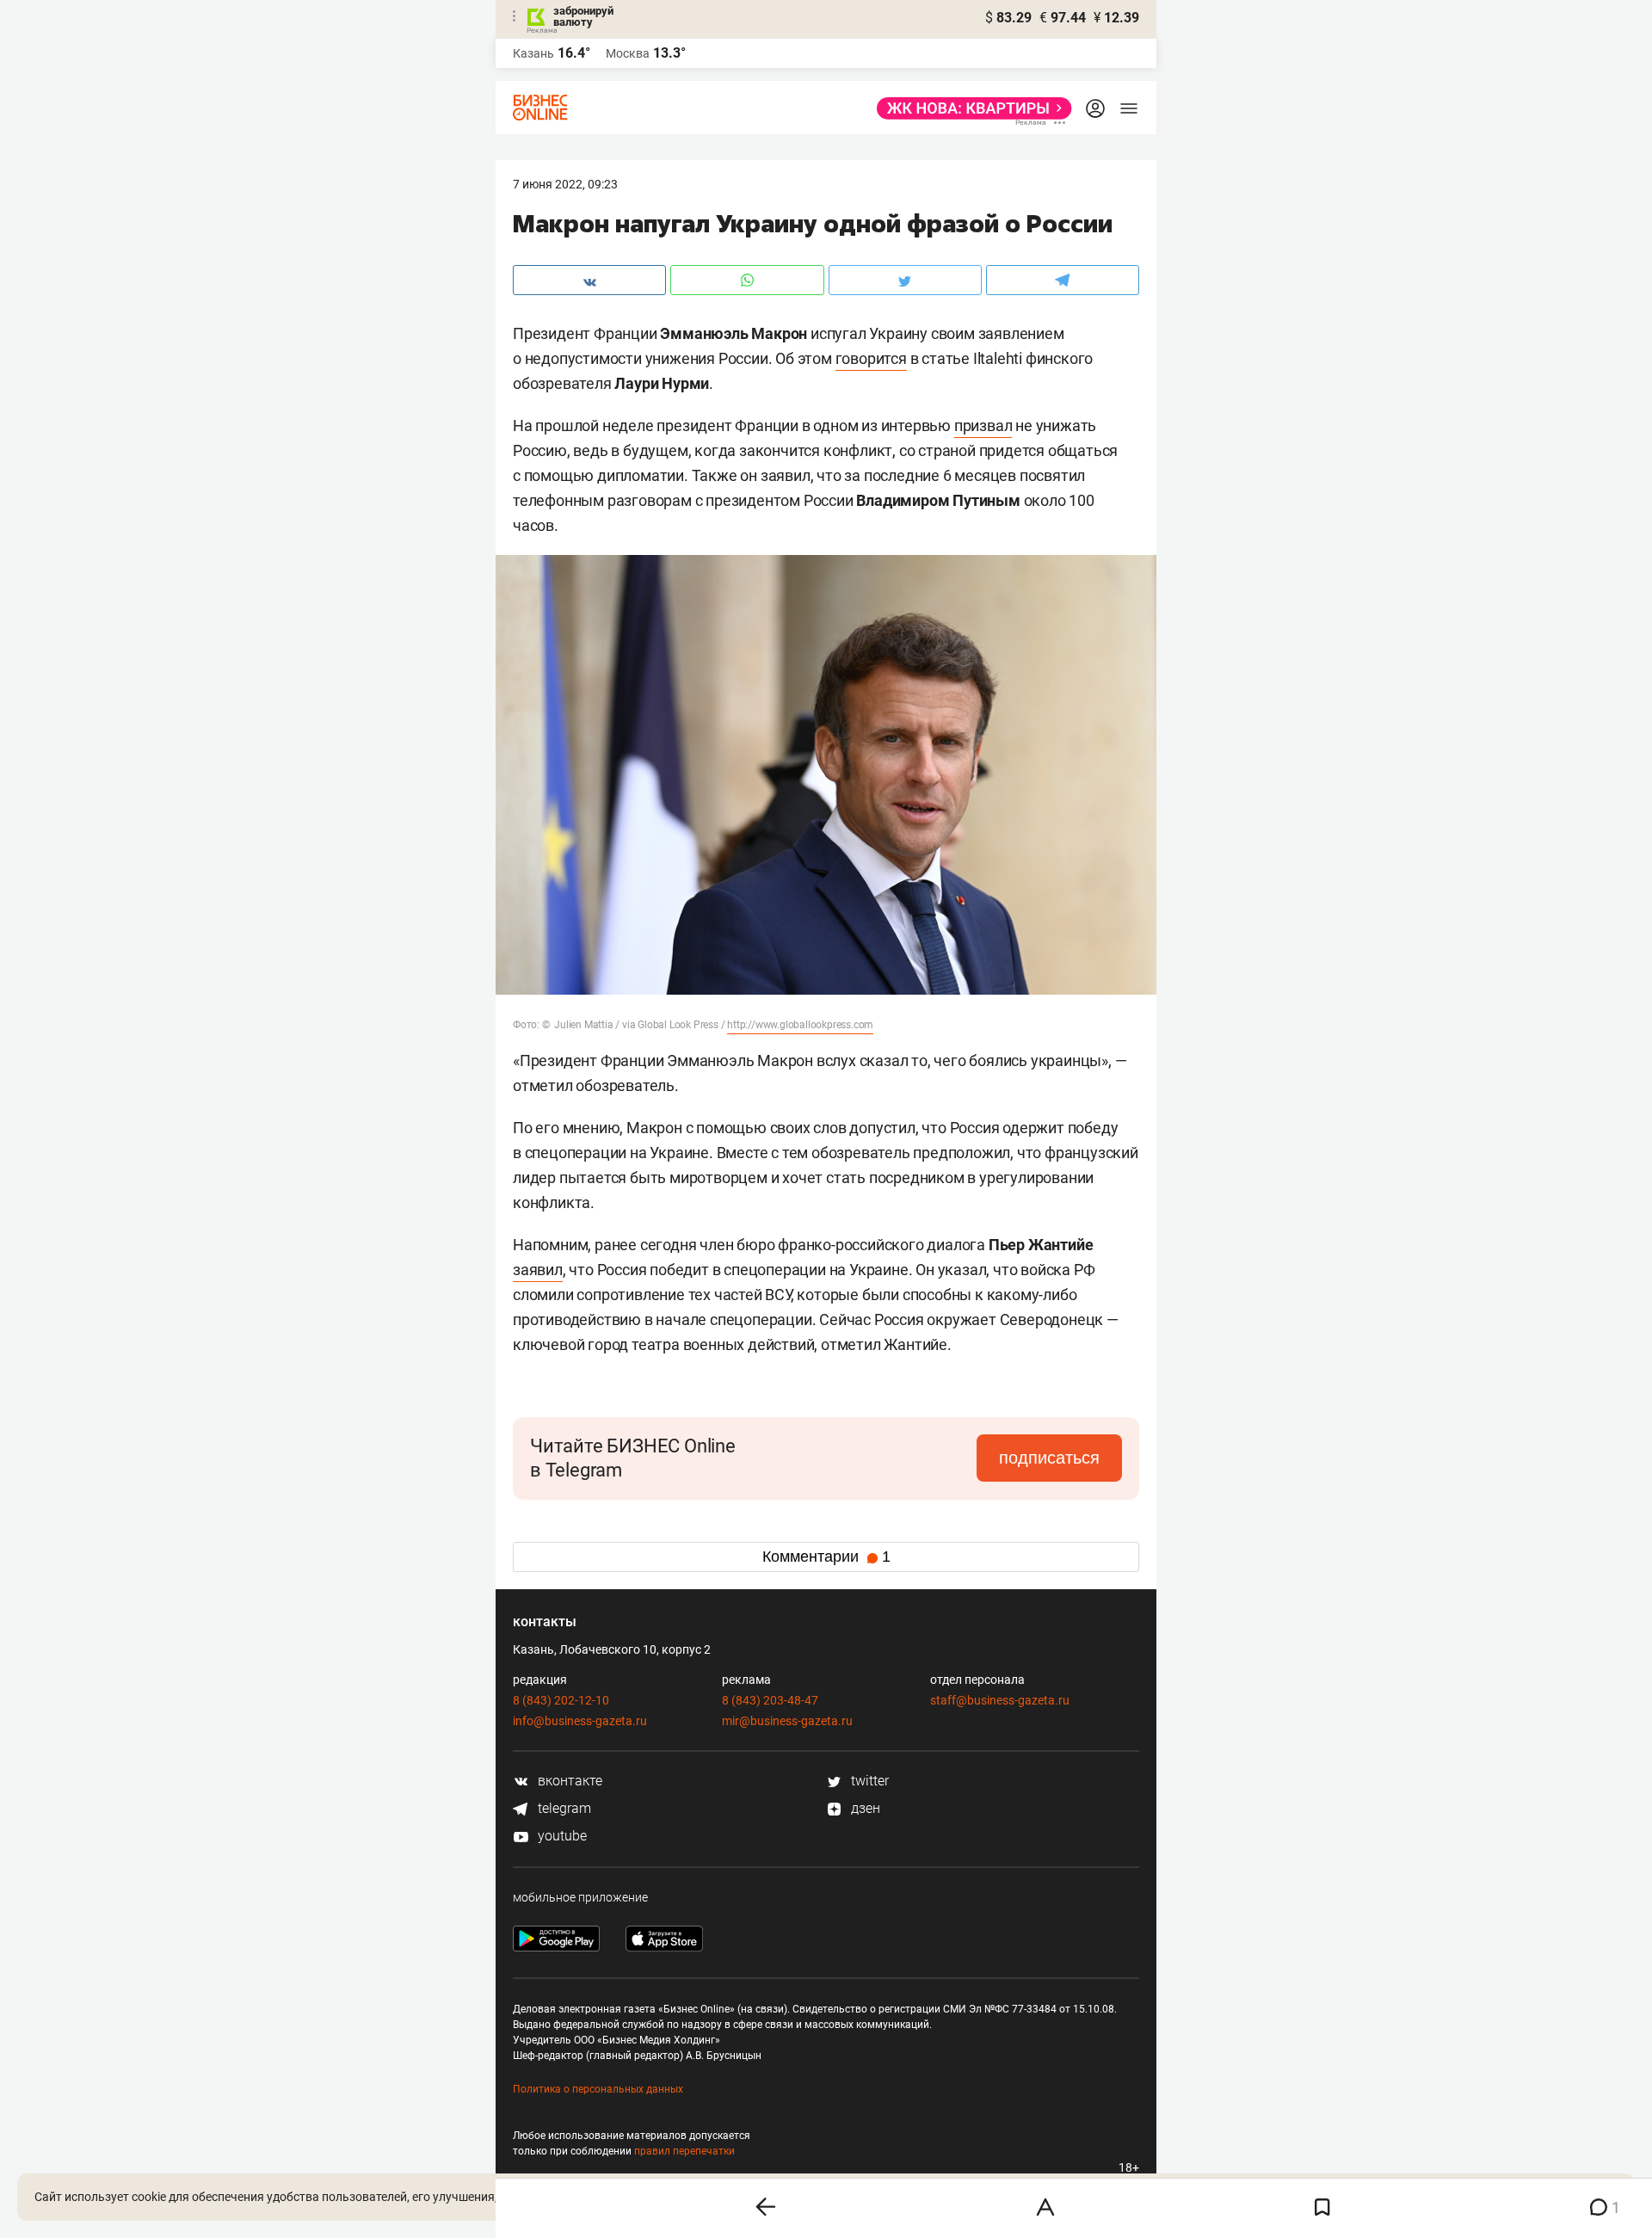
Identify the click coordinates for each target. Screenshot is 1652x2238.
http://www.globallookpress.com (800, 1025)
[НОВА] (969, 108)
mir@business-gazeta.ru (787, 1721)
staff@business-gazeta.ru (1000, 1700)
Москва (628, 53)
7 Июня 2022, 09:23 (565, 184)
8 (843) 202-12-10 (561, 1700)
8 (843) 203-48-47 (770, 1700)
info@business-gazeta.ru (580, 1721)
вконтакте (568, 1781)
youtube (561, 1836)
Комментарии (826, 1557)
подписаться (1049, 1458)
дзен (864, 1808)
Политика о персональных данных (598, 2089)
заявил (538, 1270)
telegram (563, 1808)
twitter (868, 1781)
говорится (871, 358)
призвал (983, 425)
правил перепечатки (684, 2151)
